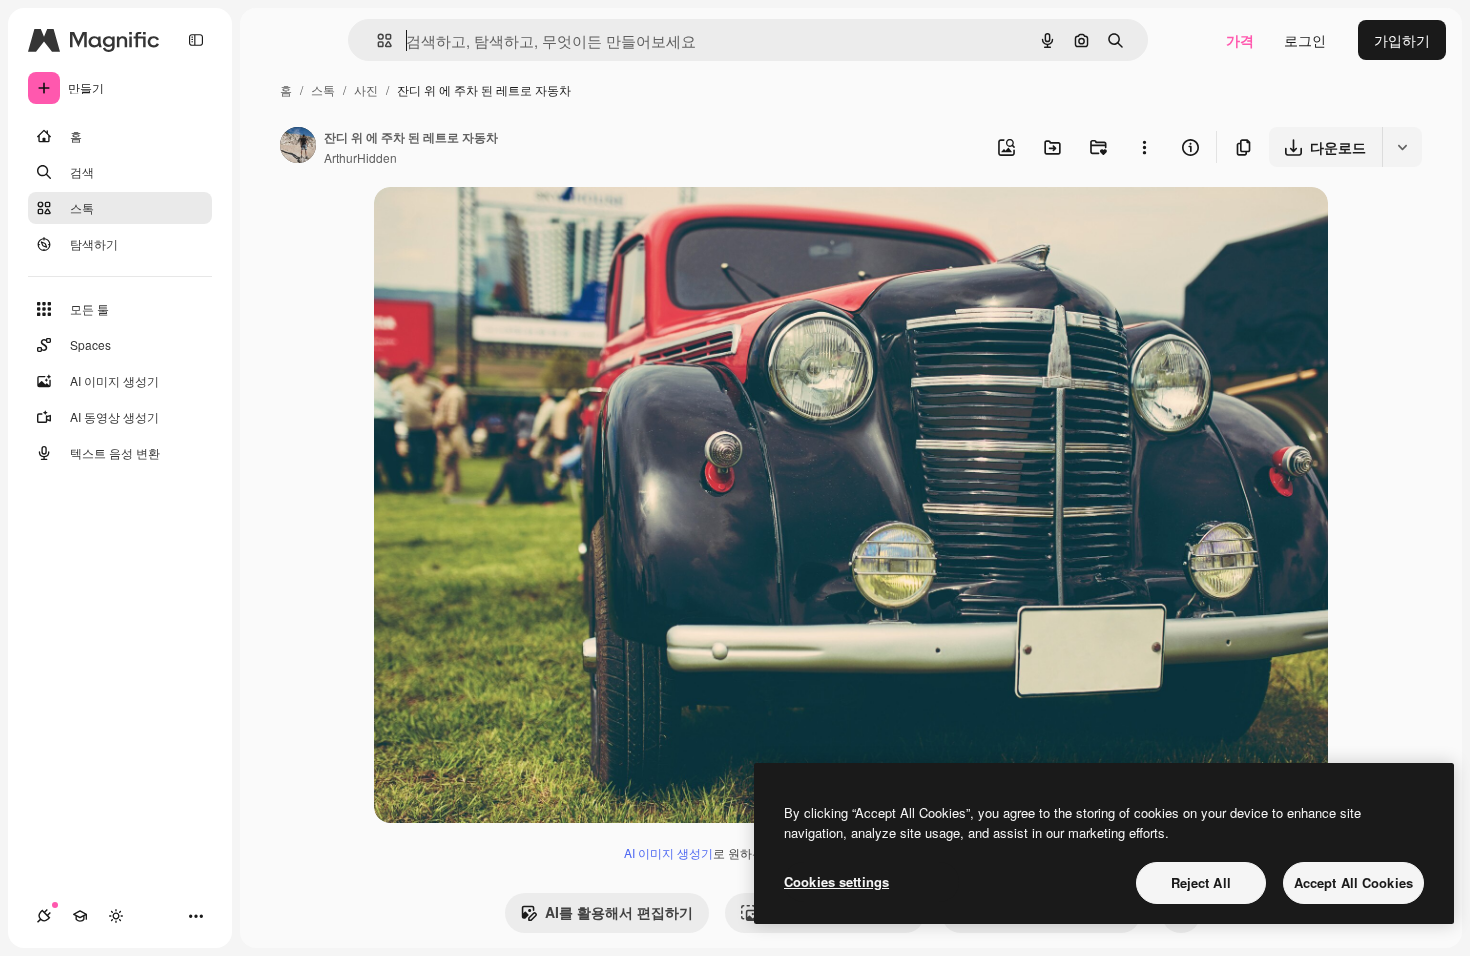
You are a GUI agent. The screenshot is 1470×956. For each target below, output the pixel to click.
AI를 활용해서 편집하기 (619, 912)
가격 (1240, 40)
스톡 (323, 89)
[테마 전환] (116, 916)
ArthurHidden (360, 157)
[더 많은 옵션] (1144, 147)
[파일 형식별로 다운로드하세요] (1402, 147)
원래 (489, 225)
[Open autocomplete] (376, 40)
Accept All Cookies (1353, 882)
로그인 (1305, 40)
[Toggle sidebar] (196, 40)
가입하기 (1402, 40)
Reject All (1201, 882)
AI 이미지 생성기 (668, 852)
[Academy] (80, 916)
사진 (366, 89)
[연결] (44, 916)
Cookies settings (836, 881)
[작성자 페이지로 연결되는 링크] (298, 147)
